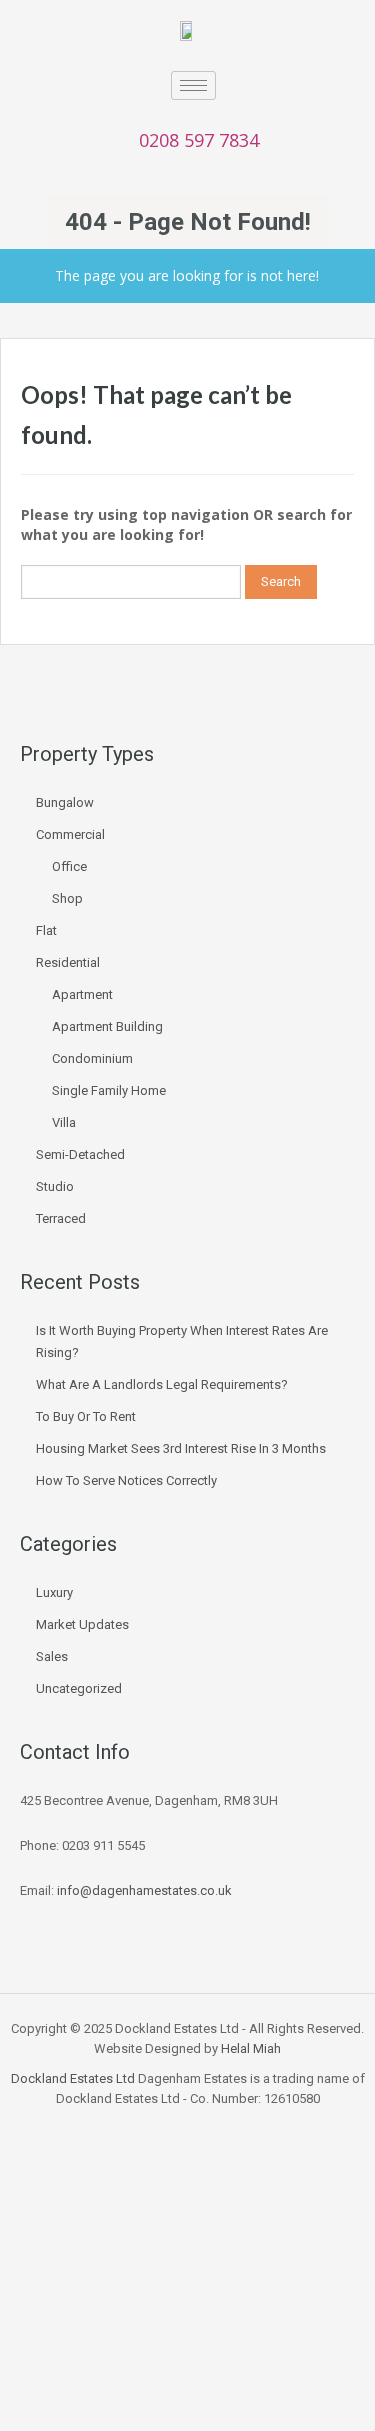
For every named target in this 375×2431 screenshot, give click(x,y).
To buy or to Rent (86, 1416)
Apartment (82, 994)
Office (69, 866)
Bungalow (65, 802)
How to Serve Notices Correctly (126, 1480)
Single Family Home (109, 1090)
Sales (52, 1656)
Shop (67, 898)
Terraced (61, 1218)
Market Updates (82, 1624)
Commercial (70, 834)
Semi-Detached (80, 1154)
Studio (55, 1186)
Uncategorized (79, 1688)
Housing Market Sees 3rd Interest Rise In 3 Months (181, 1448)
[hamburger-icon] (193, 85)
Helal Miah (251, 2048)
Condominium (92, 1058)
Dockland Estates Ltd (73, 2078)
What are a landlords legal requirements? (162, 1384)
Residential (68, 962)
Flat (46, 930)
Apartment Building (107, 1026)
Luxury (54, 1592)
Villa (64, 1122)
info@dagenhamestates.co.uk (144, 1890)
